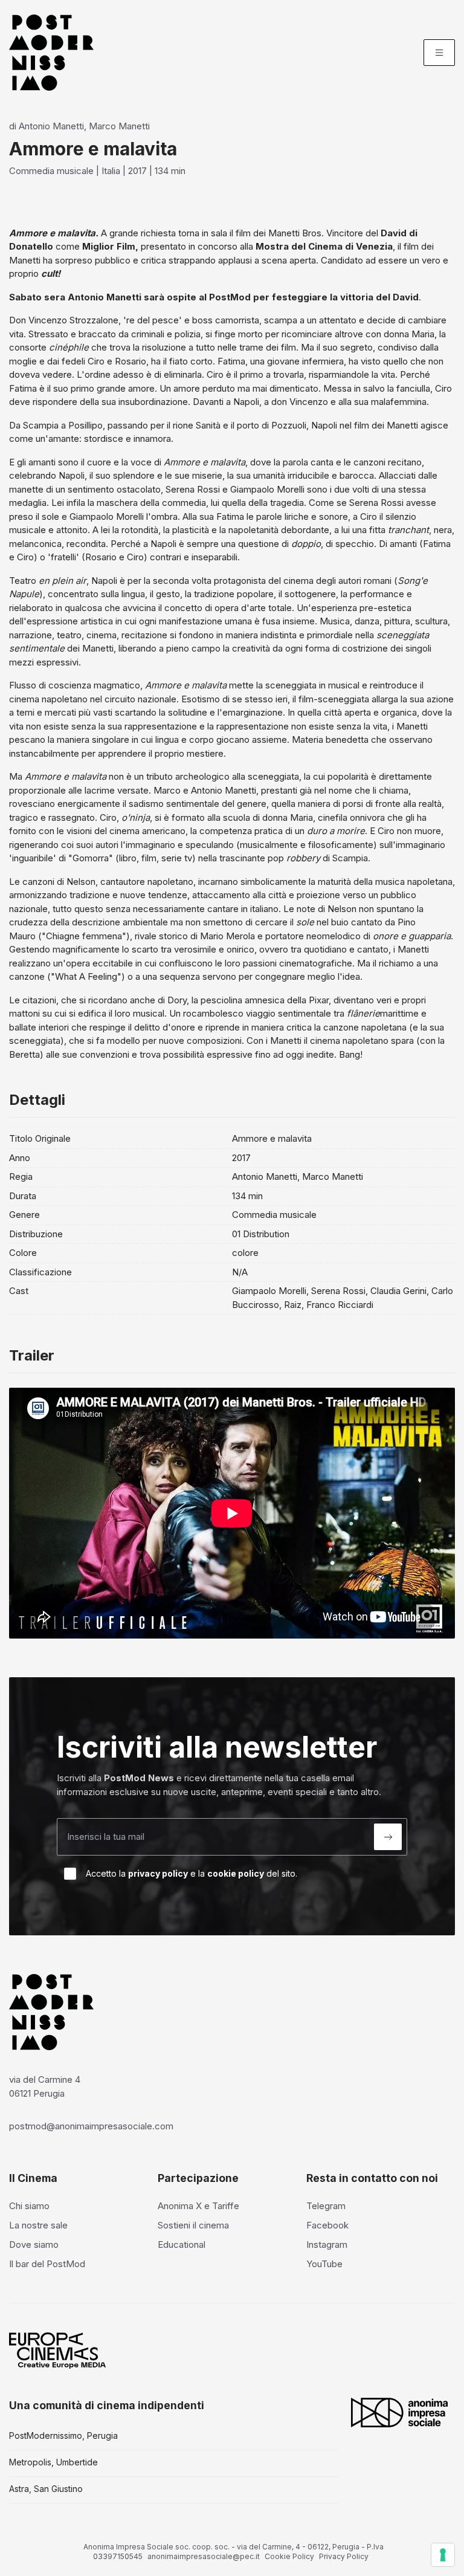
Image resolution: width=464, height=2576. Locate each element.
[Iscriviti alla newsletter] (388, 1837)
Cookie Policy (289, 2556)
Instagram (327, 2244)
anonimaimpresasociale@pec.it (204, 2556)
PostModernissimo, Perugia (63, 2435)
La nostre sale (38, 2225)
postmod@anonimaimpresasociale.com (91, 2126)
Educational (182, 2244)
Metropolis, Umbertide (53, 2462)
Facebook (327, 2225)
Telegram (326, 2206)
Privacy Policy (344, 2556)
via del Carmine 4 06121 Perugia (45, 2086)
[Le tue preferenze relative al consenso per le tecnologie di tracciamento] (443, 2555)
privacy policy (158, 1873)
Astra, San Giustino (46, 2489)
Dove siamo (34, 2244)
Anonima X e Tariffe (198, 2206)
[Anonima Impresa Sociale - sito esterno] (399, 2412)
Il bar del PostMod (47, 2264)
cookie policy (236, 1873)
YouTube (324, 2264)
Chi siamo (29, 2206)
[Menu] (439, 53)
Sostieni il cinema (193, 2225)
